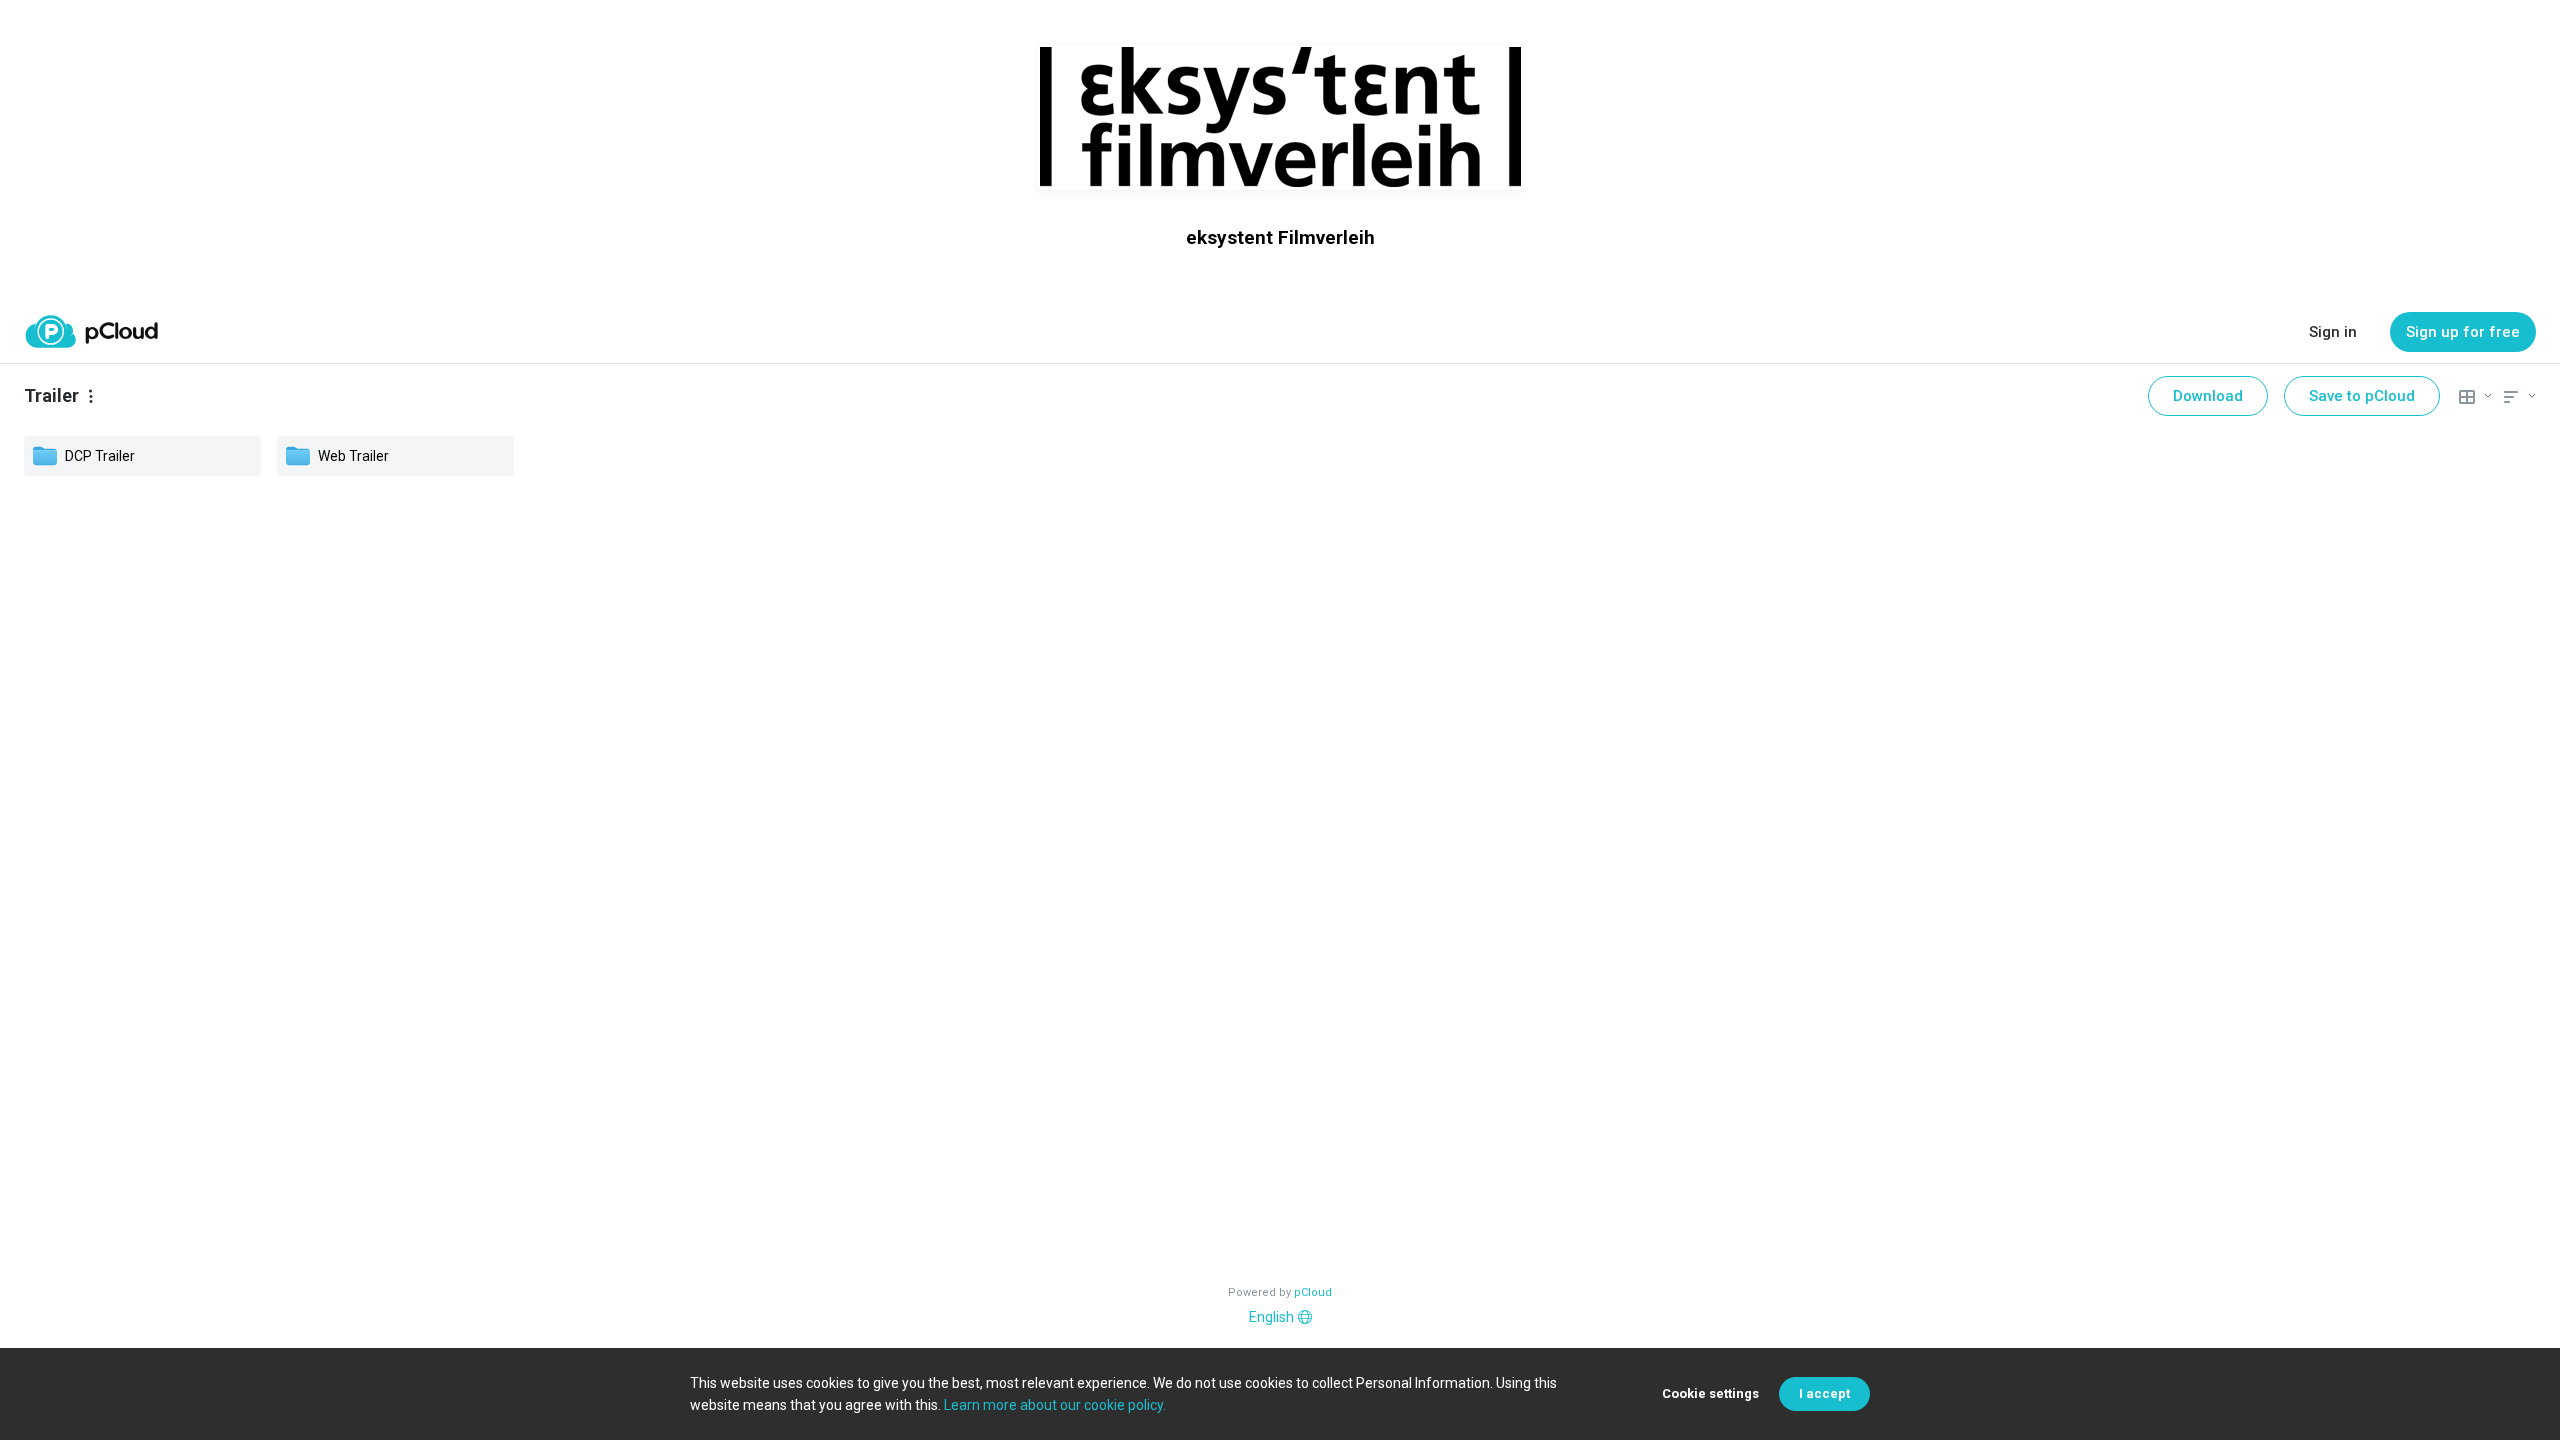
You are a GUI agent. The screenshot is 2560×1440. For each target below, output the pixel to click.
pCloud (1313, 1292)
